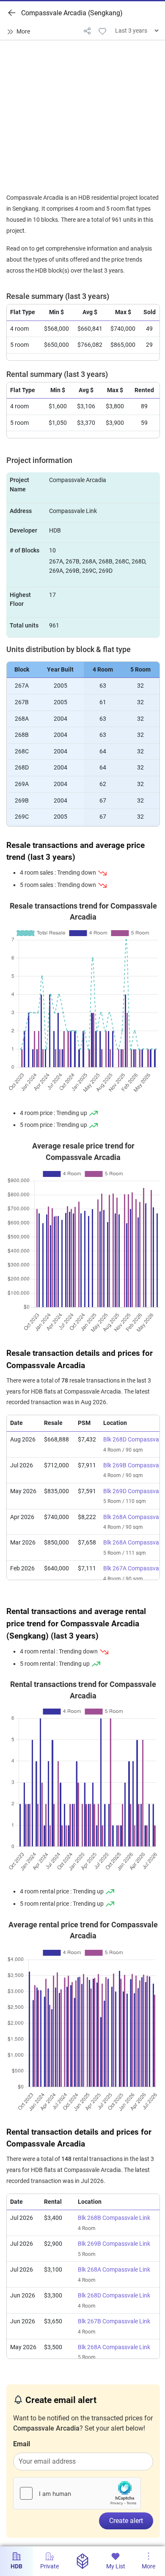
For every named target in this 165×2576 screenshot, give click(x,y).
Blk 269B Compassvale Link (114, 2244)
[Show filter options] (20, 32)
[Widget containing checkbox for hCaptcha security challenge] (77, 2493)
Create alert (126, 2521)
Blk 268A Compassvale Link (114, 2270)
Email (22, 2444)
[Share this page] (87, 31)
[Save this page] (102, 31)
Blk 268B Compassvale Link (114, 2218)
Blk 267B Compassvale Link (114, 2321)
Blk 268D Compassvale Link (114, 2296)
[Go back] (12, 13)
